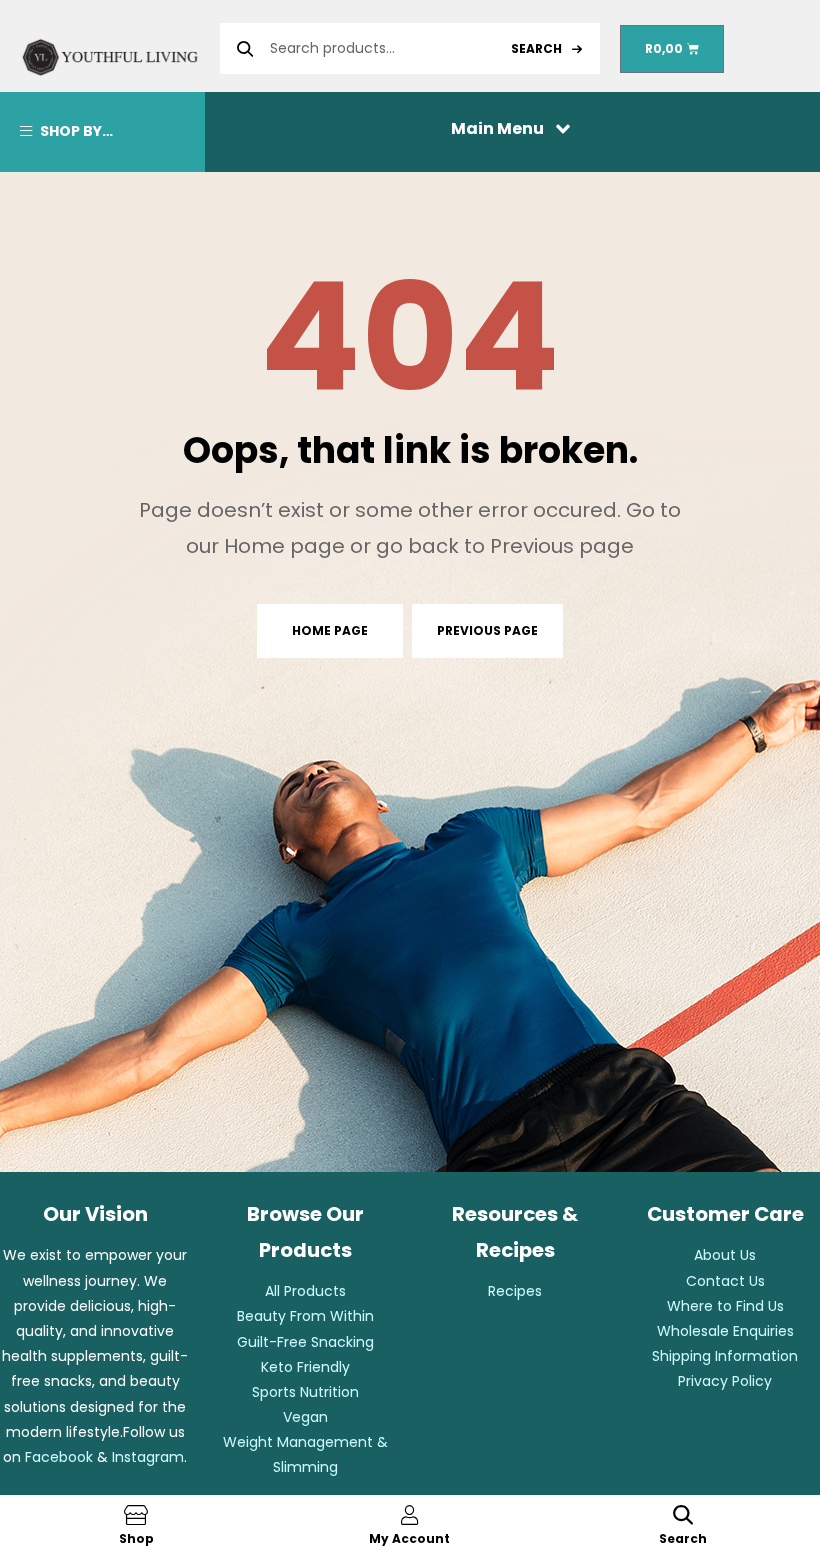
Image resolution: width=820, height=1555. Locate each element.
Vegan (305, 1417)
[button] (513, 127)
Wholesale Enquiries (725, 1331)
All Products (305, 1291)
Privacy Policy (725, 1381)
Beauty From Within (305, 1316)
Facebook (59, 1457)
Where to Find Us (725, 1306)
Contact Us (725, 1281)
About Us (725, 1255)
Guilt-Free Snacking (305, 1342)
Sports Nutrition (305, 1392)
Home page (330, 630)
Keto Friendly (305, 1367)
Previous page (487, 630)
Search (536, 48)
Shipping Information (725, 1356)
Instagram (148, 1457)
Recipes (515, 1291)
